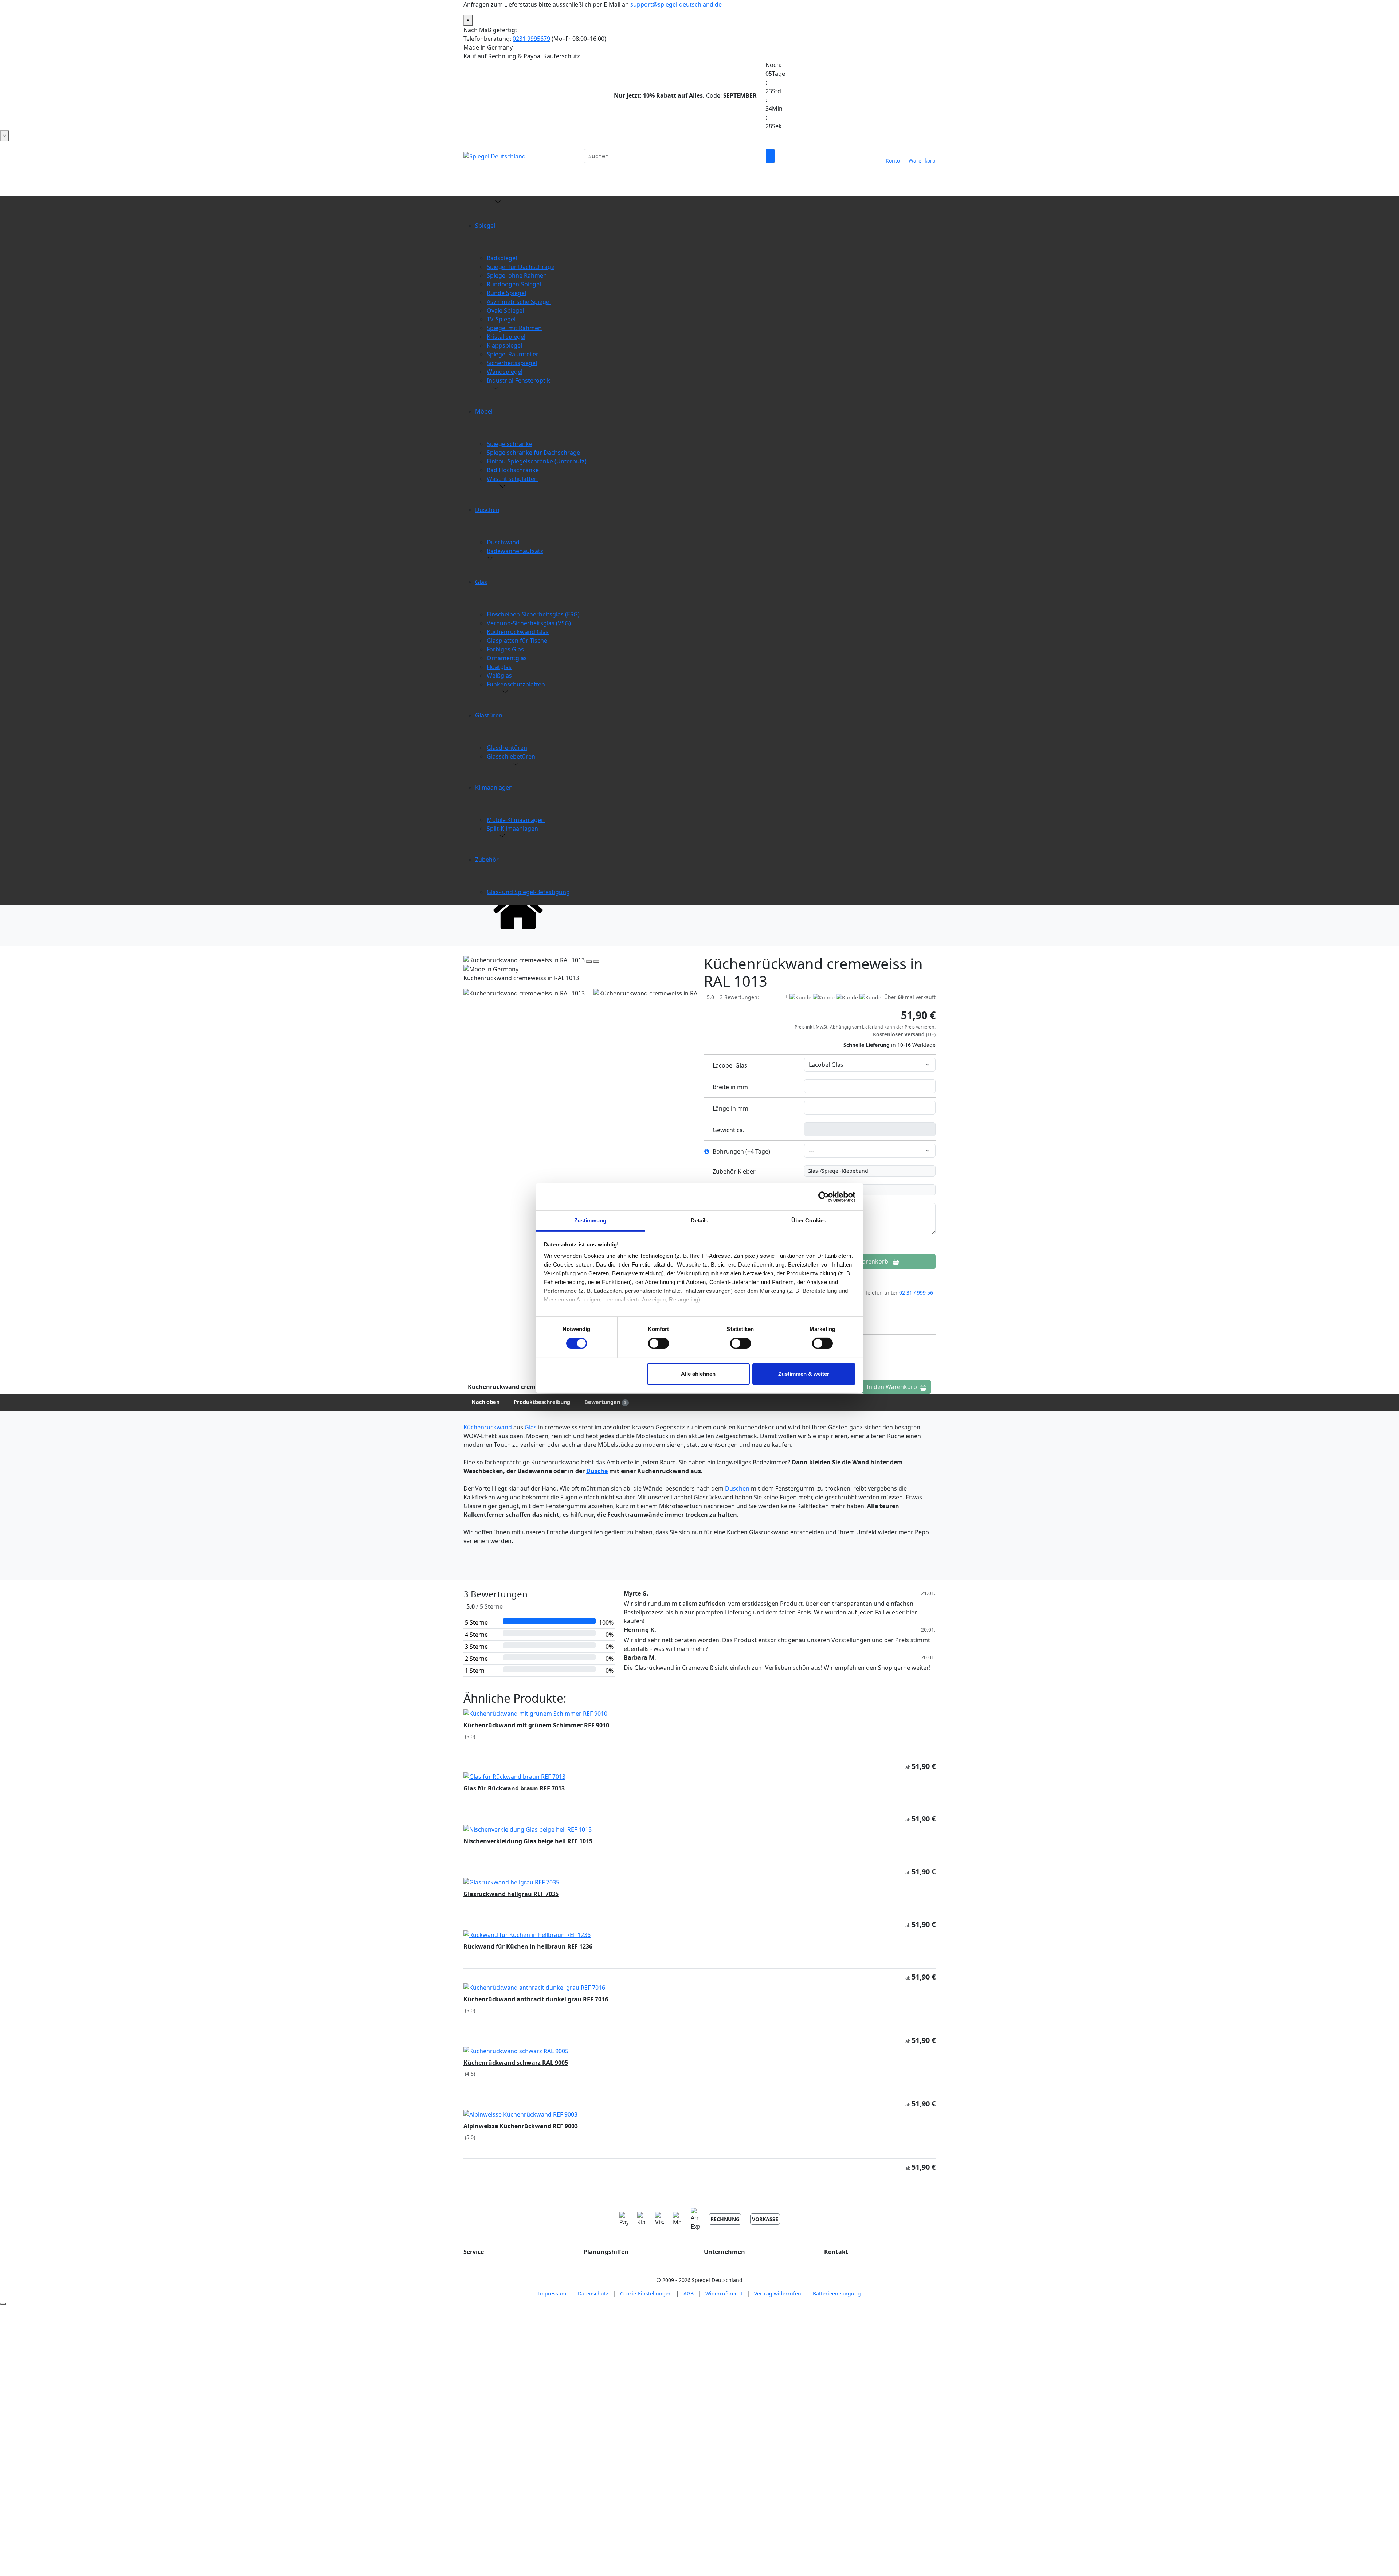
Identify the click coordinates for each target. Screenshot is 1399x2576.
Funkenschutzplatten (516, 684)
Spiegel (485, 226)
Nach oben (485, 1402)
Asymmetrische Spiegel (519, 302)
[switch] (659, 1343)
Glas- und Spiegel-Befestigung (528, 892)
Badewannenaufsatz (515, 551)
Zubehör (487, 860)
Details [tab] (700, 1220)
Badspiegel (502, 258)
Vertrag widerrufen (778, 2293)
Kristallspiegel (506, 337)
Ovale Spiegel (505, 310)
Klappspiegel (504, 345)
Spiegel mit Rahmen (514, 328)
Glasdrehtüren (507, 748)
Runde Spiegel (506, 293)
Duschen (487, 510)
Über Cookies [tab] (809, 1220)
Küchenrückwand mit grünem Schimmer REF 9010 (536, 1725)
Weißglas (499, 676)
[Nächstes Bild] (596, 962)
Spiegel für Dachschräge (521, 267)
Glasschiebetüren (511, 756)
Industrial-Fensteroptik (518, 380)
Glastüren (489, 715)
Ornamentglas (507, 658)
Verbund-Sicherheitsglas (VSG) (529, 623)
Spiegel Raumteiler (513, 354)
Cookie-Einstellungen (646, 2293)
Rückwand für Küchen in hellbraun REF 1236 (528, 1946)
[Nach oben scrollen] (3, 2304)
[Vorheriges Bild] (589, 962)
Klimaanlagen (494, 787)
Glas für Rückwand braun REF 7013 (514, 1788)
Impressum (552, 2293)
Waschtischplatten (512, 479)
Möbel (484, 411)
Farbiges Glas (505, 649)
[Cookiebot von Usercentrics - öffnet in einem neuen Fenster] (824, 1197)
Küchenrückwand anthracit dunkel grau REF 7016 (536, 1999)
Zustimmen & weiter (804, 1374)
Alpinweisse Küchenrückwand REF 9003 (521, 2126)
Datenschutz (593, 2293)
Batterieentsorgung (837, 2293)
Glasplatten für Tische (517, 641)
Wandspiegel (505, 372)
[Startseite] (518, 909)
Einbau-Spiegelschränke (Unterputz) (537, 461)
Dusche (597, 1471)
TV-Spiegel (501, 319)
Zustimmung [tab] (590, 1220)
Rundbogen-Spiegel (514, 284)
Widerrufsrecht (724, 2293)
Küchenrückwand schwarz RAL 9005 (516, 2063)
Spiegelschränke (510, 444)
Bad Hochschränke (513, 470)
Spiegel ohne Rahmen (517, 275)
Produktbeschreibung (542, 1402)
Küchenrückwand (488, 1427)
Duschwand (503, 542)
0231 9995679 (531, 39)
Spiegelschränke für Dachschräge (533, 453)
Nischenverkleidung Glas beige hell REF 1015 (528, 1841)
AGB (689, 2293)
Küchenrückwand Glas (518, 632)
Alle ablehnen (698, 1374)
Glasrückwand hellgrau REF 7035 (511, 1894)
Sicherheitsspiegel (512, 363)
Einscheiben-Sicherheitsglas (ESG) (533, 614)
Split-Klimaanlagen (512, 829)
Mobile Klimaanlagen (516, 820)
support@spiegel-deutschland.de (676, 4)
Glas (481, 582)
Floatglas (499, 667)
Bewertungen (605, 1402)
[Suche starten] (771, 156)
